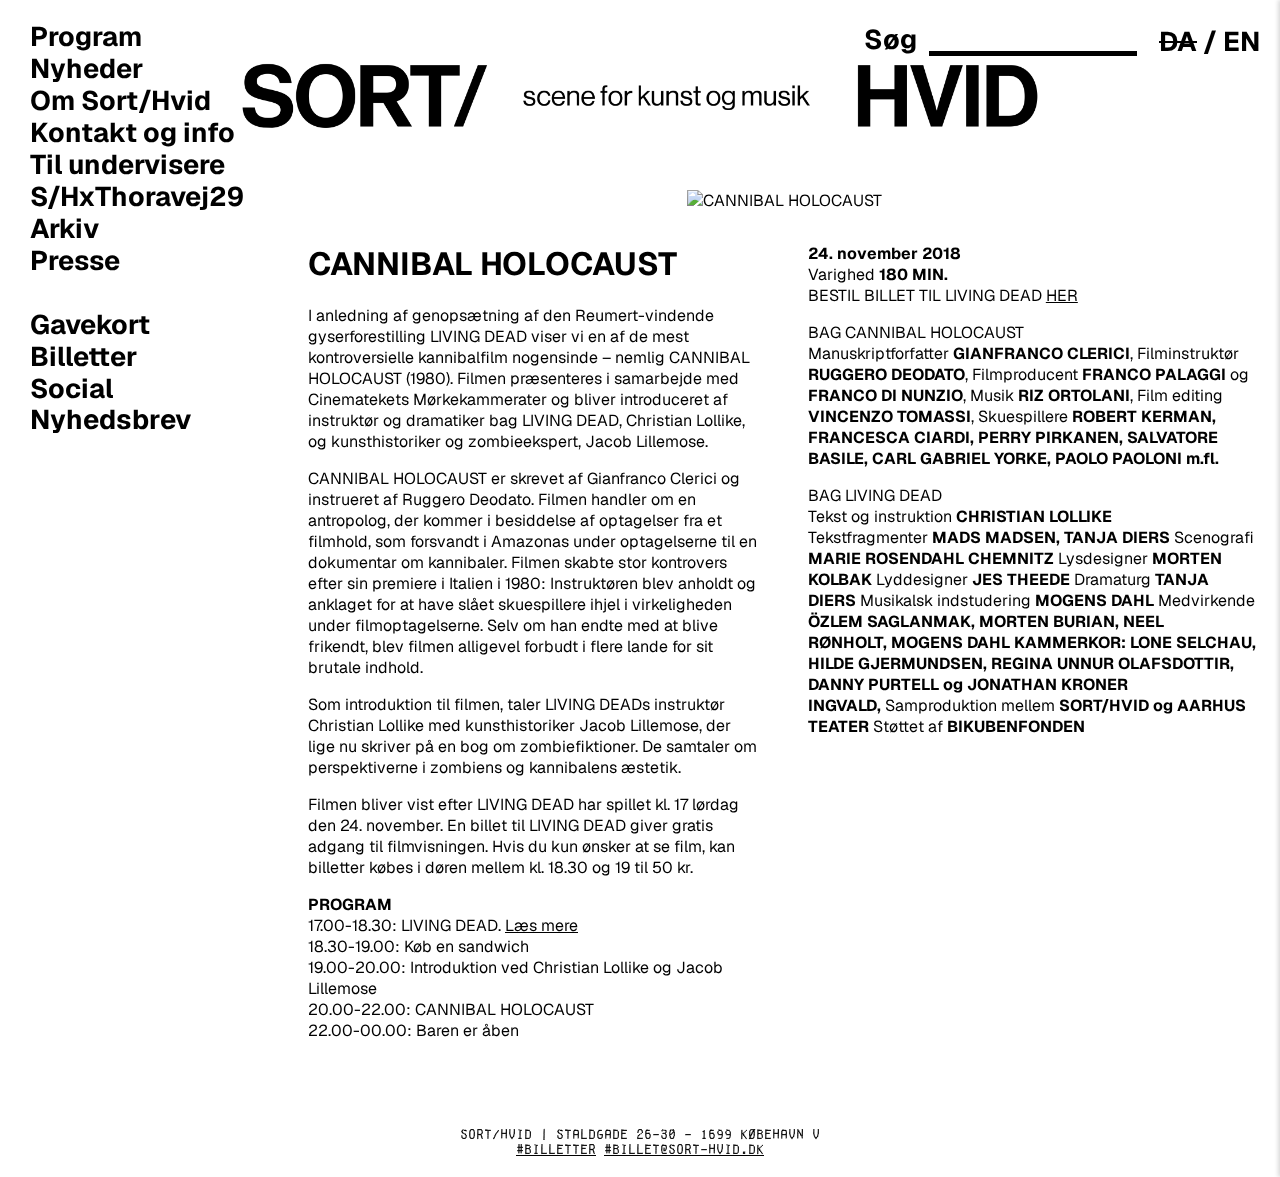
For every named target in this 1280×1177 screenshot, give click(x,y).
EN (1241, 41)
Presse (75, 260)
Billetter (83, 356)
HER (1062, 295)
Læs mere (541, 925)
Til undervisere (127, 164)
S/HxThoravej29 (137, 196)
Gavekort (90, 324)
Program (86, 36)
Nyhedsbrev (111, 420)
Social (71, 388)
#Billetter (556, 1149)
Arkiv (64, 228)
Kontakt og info (132, 132)
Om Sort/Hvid (120, 100)
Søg (890, 39)
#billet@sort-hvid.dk (684, 1149)
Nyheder (86, 68)
